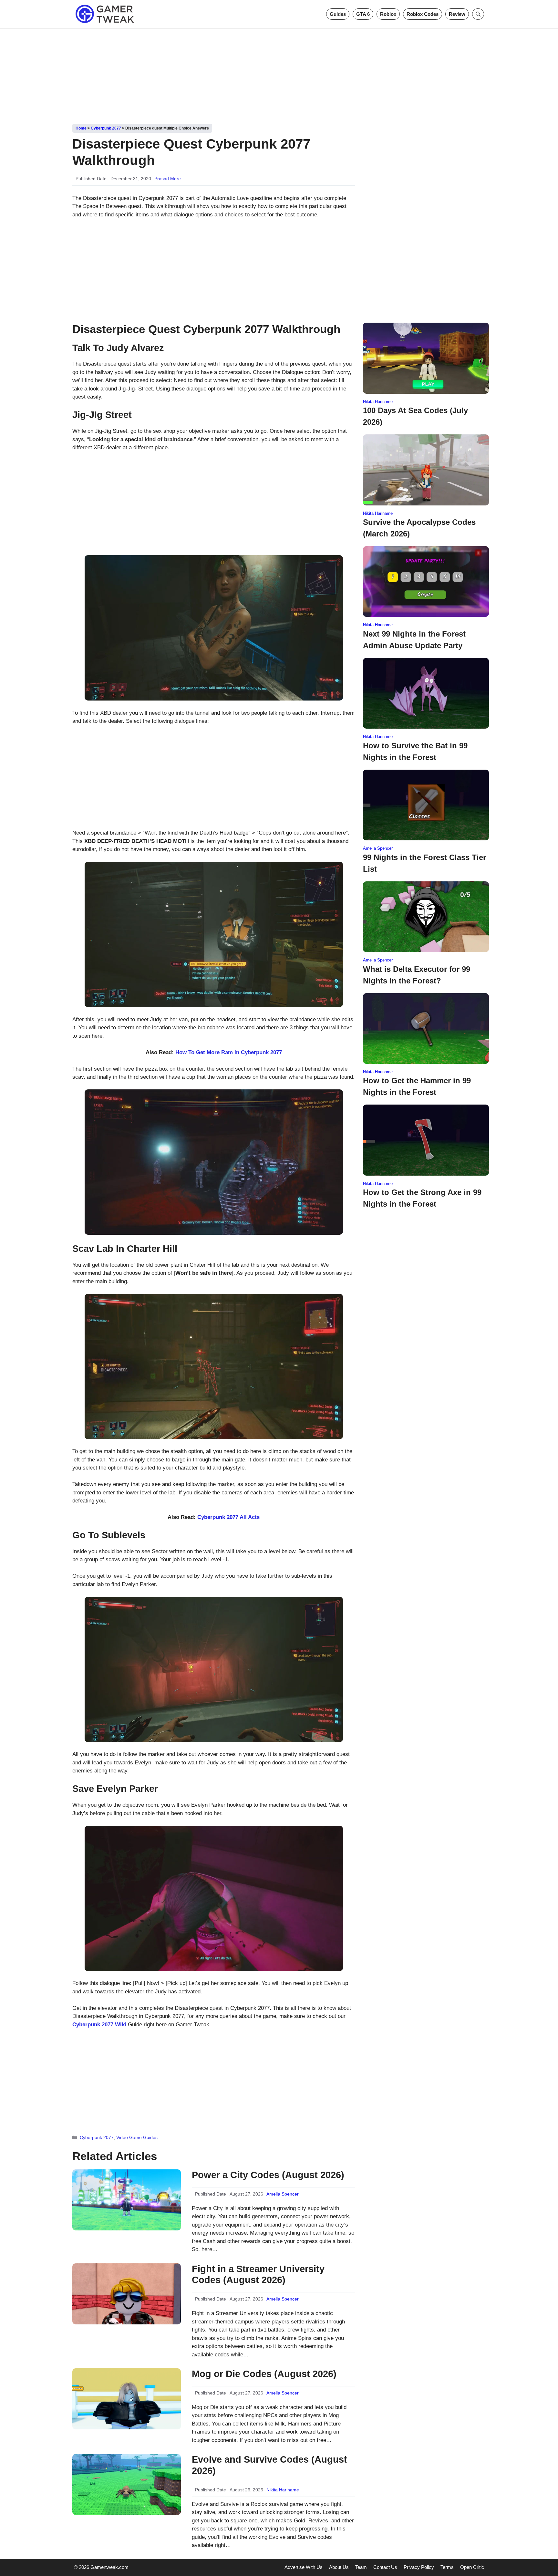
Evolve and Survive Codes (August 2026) (269, 2465)
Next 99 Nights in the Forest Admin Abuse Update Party (414, 640)
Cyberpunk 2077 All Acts (228, 1517)
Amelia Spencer (283, 2194)
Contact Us (385, 2567)
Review (457, 14)
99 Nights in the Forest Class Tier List (424, 863)
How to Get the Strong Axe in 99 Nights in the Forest (422, 1198)
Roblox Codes (423, 14)
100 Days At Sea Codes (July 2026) (415, 416)
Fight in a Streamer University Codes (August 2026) (258, 2275)
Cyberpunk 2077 (106, 128)
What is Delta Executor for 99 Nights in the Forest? (417, 975)
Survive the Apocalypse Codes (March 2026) (419, 528)
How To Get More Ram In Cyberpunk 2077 (229, 1052)
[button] (478, 14)
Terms (447, 2567)
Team (361, 2567)
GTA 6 (363, 14)
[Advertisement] (279, 74)
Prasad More (168, 179)
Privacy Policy (419, 2567)
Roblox (388, 14)
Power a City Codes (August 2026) (268, 2175)
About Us (339, 2567)
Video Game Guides (137, 2137)
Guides (338, 14)
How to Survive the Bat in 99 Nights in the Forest (415, 751)
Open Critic (472, 2567)
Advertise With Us (304, 2567)
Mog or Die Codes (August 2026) (264, 2374)
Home (81, 128)
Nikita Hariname (283, 2490)
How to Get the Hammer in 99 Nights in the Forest (417, 1086)
